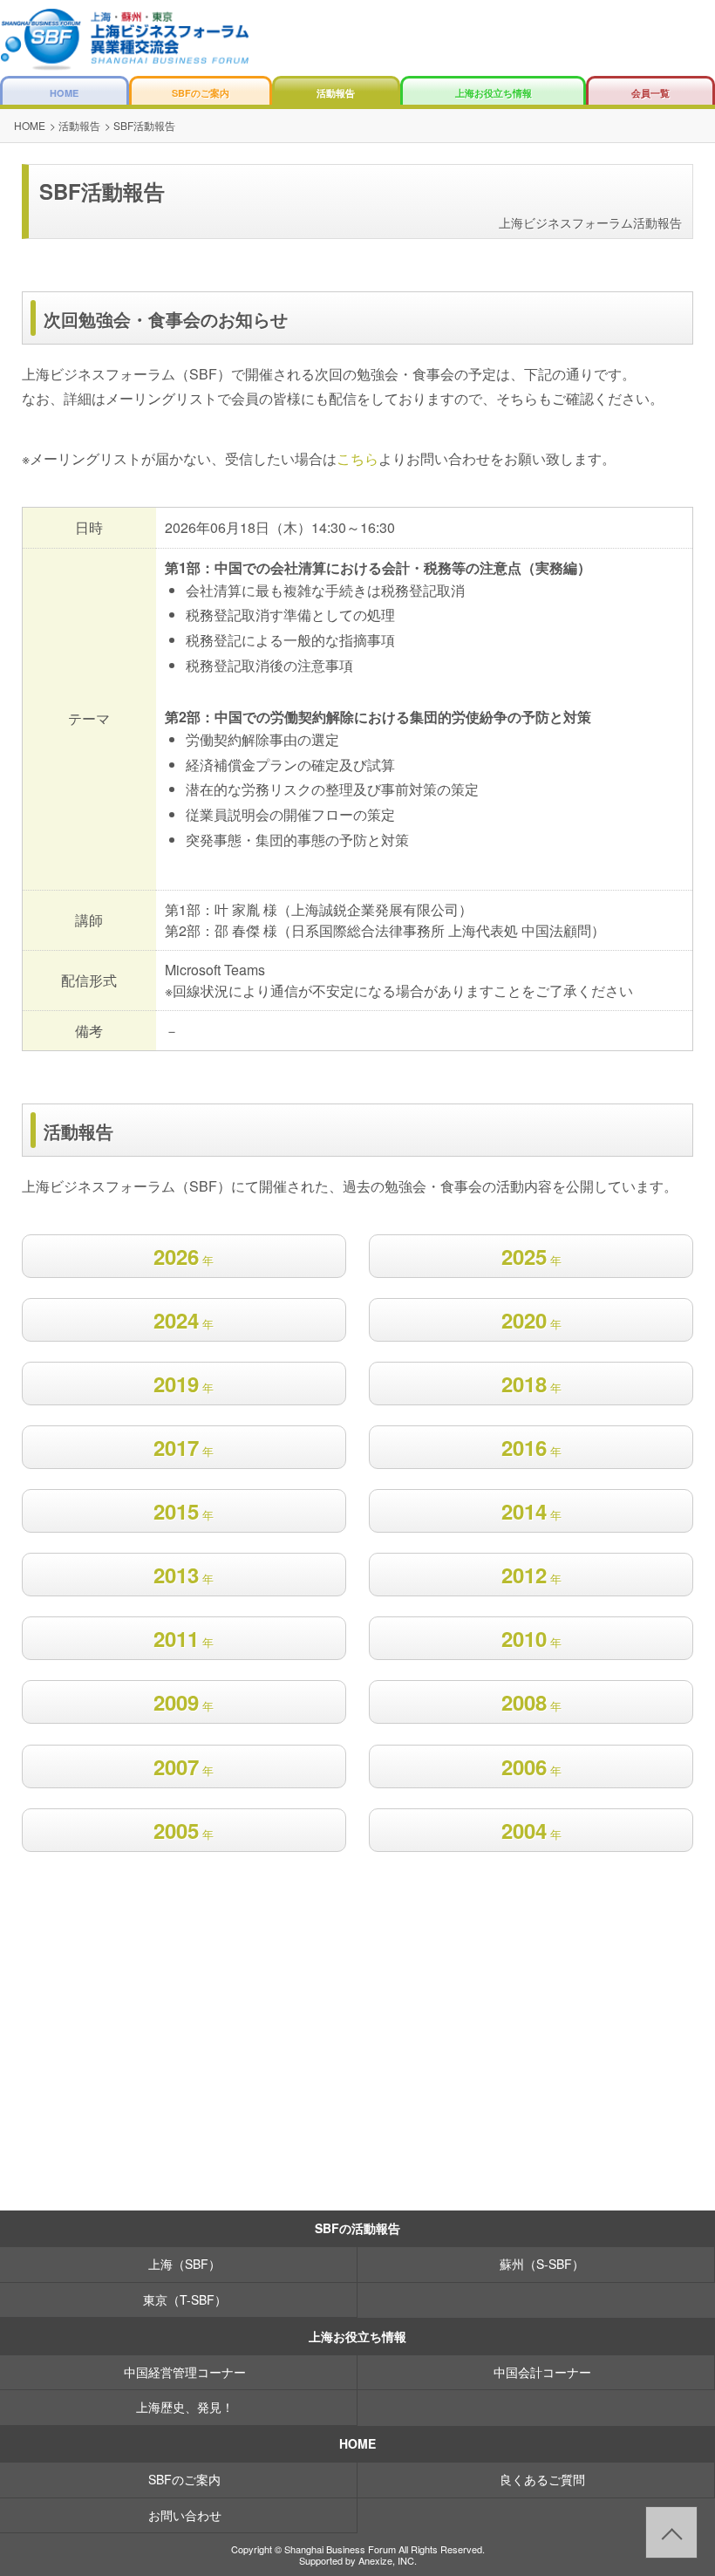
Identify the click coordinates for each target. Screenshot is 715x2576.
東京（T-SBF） (185, 2299)
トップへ (671, 2532)
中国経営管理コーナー (185, 2372)
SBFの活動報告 (357, 2228)
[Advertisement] (357, 2074)
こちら (357, 458)
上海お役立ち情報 (494, 93)
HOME (64, 93)
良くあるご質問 (542, 2479)
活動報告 (336, 93)
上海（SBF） (184, 2264)
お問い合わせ (185, 2515)
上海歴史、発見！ (185, 2407)
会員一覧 (650, 93)
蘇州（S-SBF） (542, 2264)
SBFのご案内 (201, 93)
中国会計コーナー (542, 2372)
